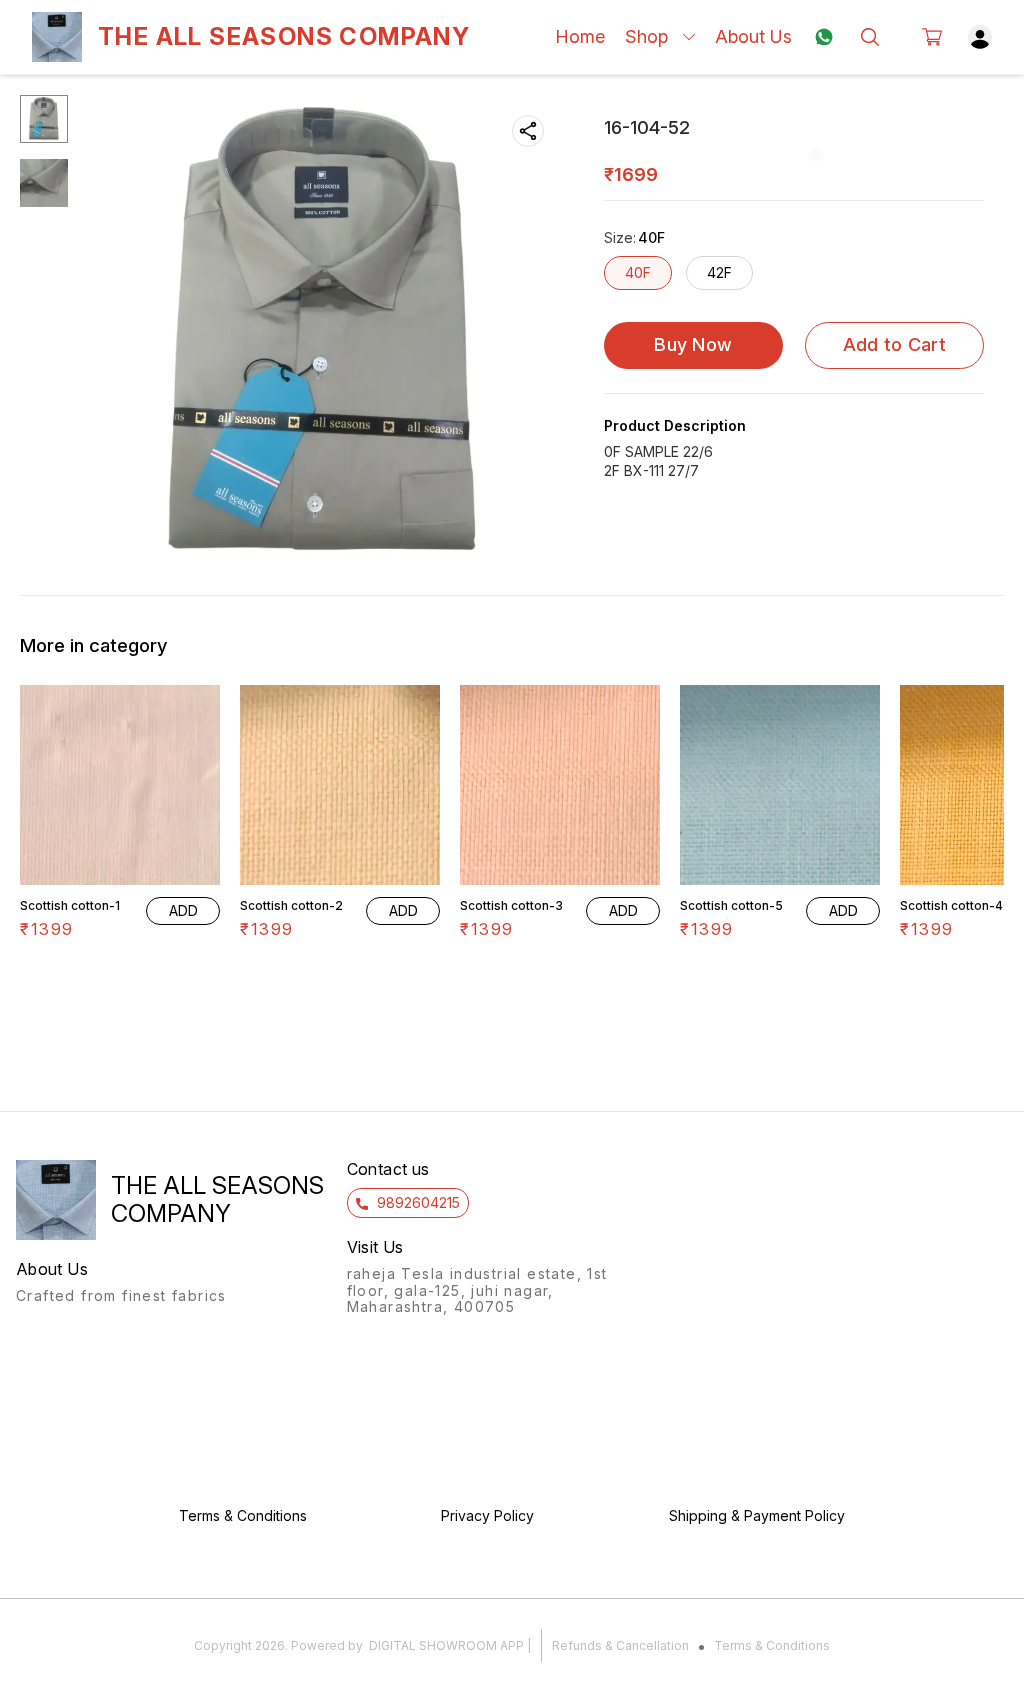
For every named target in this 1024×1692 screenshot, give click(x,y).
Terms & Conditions (772, 1645)
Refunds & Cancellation (620, 1645)
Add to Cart (894, 344)
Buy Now (693, 344)
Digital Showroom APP (446, 1645)
